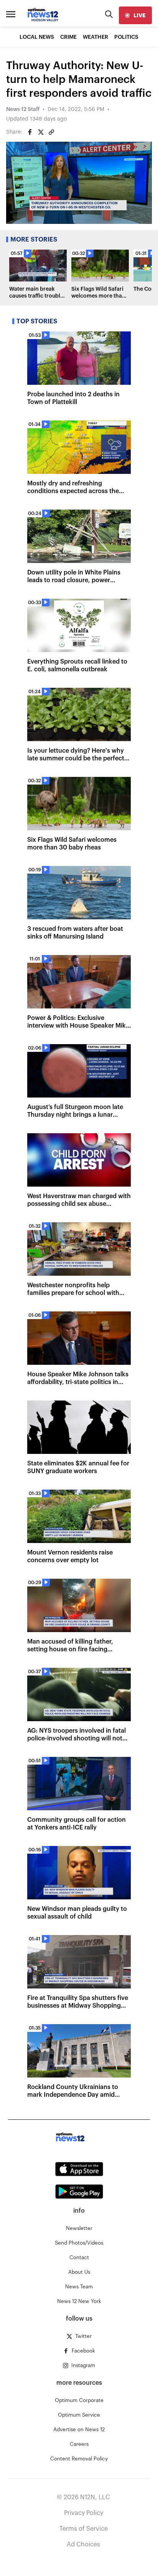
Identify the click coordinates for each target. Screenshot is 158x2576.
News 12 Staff (23, 109)
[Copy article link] (51, 132)
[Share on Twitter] (41, 132)
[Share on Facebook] (30, 132)
